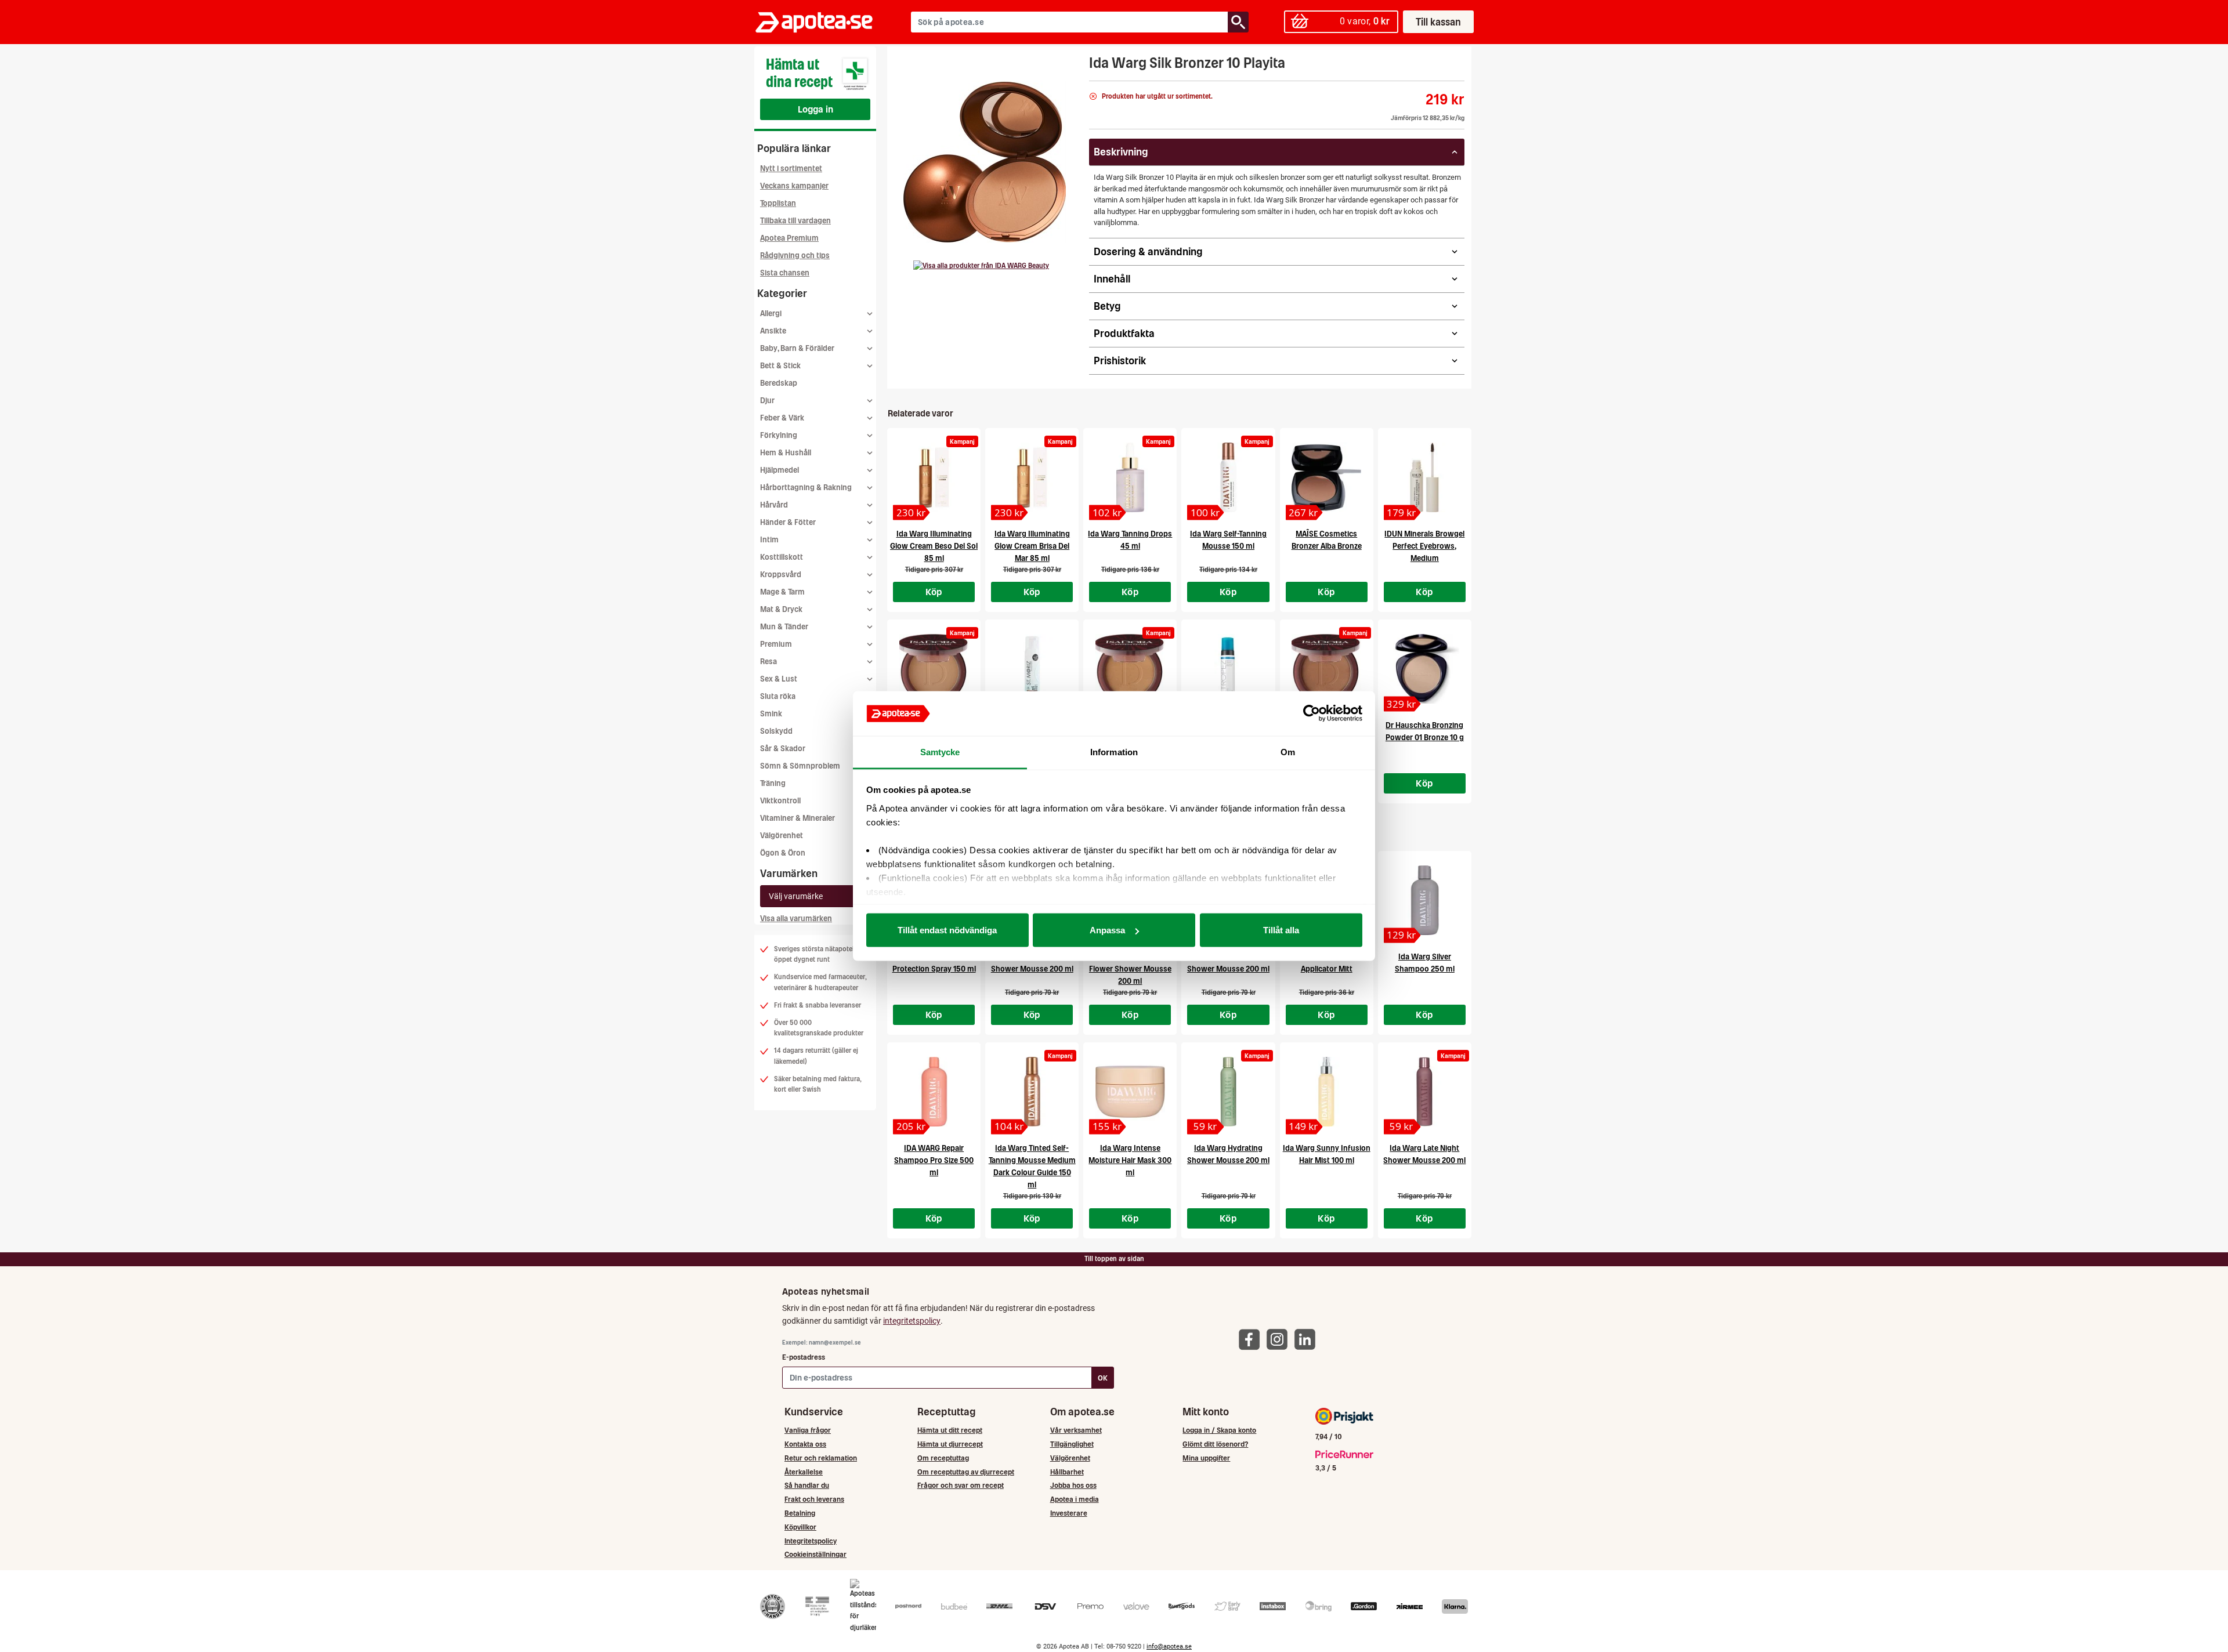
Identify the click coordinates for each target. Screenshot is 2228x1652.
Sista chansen (785, 273)
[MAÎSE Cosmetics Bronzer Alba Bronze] (1327, 477)
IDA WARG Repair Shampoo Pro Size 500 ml (934, 1160)
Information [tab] (1114, 751)
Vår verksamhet (1076, 1430)
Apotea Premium (789, 238)
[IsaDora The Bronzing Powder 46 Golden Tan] (1130, 669)
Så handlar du (807, 1485)
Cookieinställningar (815, 1554)
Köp (934, 592)
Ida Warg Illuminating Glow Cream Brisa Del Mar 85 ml (1032, 546)
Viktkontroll (780, 801)
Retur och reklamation (821, 1458)
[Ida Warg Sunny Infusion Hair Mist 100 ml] (1327, 1092)
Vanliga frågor (808, 1430)
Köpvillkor (800, 1527)
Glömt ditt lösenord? (1215, 1444)
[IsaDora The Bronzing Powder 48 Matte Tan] (934, 669)
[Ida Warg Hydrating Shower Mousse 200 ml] (1228, 1092)
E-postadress (804, 1357)
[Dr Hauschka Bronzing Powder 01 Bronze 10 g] (1425, 669)
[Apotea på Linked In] (1308, 1338)
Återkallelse (804, 1472)
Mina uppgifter (1206, 1458)
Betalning (800, 1513)
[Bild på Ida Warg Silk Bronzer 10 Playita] (985, 162)
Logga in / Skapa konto (1219, 1430)
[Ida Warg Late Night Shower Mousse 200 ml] (1425, 1092)
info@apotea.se (1169, 1646)
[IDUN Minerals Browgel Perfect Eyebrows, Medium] (1425, 477)
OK (1103, 1378)
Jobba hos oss (1073, 1485)
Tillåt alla (1281, 930)
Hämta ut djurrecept (950, 1444)
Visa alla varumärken (796, 919)
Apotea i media (1075, 1499)
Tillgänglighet (1072, 1444)
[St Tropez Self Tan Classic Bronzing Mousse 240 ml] (1228, 669)
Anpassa (1107, 930)
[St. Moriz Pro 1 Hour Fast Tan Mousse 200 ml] (1032, 669)
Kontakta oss (805, 1444)
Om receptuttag (943, 1458)
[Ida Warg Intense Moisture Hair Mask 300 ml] (1130, 1092)
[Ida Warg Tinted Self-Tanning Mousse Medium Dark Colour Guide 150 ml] (1032, 1092)
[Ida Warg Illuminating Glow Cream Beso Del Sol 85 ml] (934, 477)
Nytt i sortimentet (791, 169)
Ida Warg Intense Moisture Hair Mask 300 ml (1130, 1160)
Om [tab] (1288, 751)
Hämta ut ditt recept (950, 1430)
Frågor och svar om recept (961, 1485)
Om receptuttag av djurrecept (966, 1472)
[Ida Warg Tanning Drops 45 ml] (1130, 477)
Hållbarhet (1067, 1472)
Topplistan (778, 203)
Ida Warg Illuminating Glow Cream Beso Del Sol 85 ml (934, 546)
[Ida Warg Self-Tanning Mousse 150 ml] (1228, 477)
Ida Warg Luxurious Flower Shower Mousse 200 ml (1130, 969)
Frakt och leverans (814, 1499)
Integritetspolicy (811, 1541)
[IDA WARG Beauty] (981, 266)
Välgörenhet (782, 836)
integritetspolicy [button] (912, 1321)
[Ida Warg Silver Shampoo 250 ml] (1425, 900)
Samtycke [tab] (940, 751)
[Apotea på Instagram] (1280, 1338)
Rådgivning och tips (795, 256)
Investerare (1069, 1513)
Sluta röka (778, 696)
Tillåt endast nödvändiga (947, 930)
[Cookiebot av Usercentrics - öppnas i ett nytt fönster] (1312, 713)
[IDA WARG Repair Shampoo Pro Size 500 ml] (934, 1092)
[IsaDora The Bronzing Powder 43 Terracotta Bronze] (1327, 669)
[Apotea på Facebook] (1252, 1338)
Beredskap (779, 383)
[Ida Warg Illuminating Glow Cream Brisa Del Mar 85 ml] (1032, 477)
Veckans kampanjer (794, 186)
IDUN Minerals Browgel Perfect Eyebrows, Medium (1424, 546)
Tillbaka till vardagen (795, 221)
